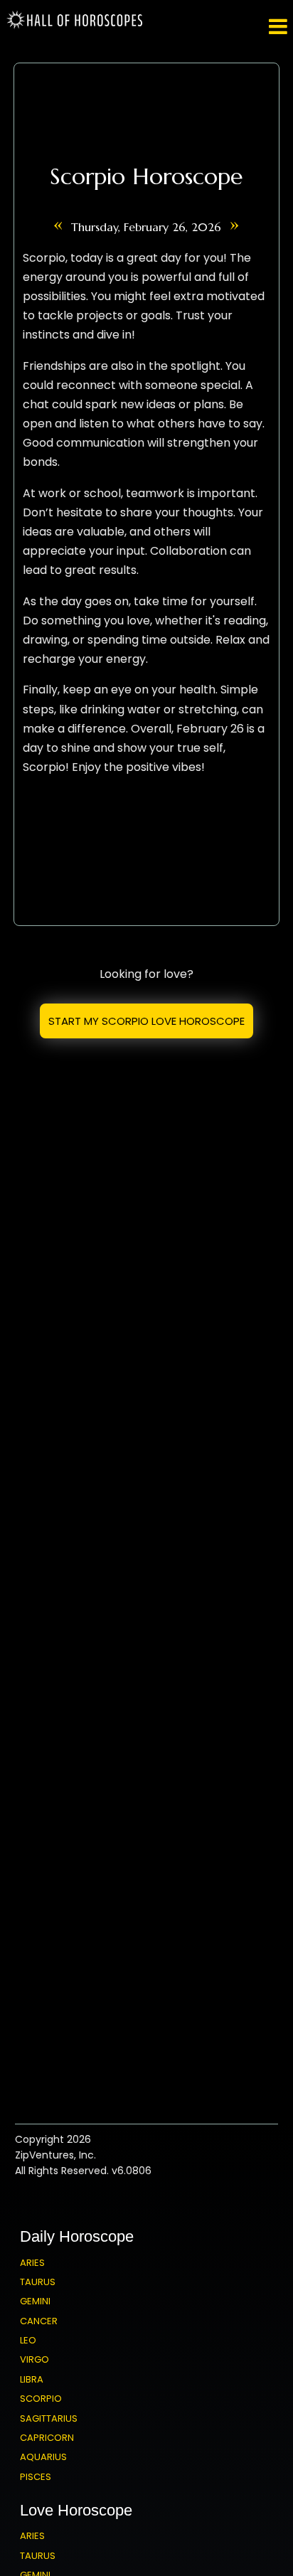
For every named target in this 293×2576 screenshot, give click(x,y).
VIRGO (34, 2359)
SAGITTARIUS (49, 2418)
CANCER (39, 2321)
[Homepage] (77, 26)
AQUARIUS (43, 2457)
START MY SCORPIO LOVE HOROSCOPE (146, 1021)
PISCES (36, 2477)
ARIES (32, 2263)
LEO (28, 2340)
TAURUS (38, 2282)
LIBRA (32, 2379)
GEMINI (35, 2301)
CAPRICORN (47, 2438)
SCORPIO (41, 2399)
